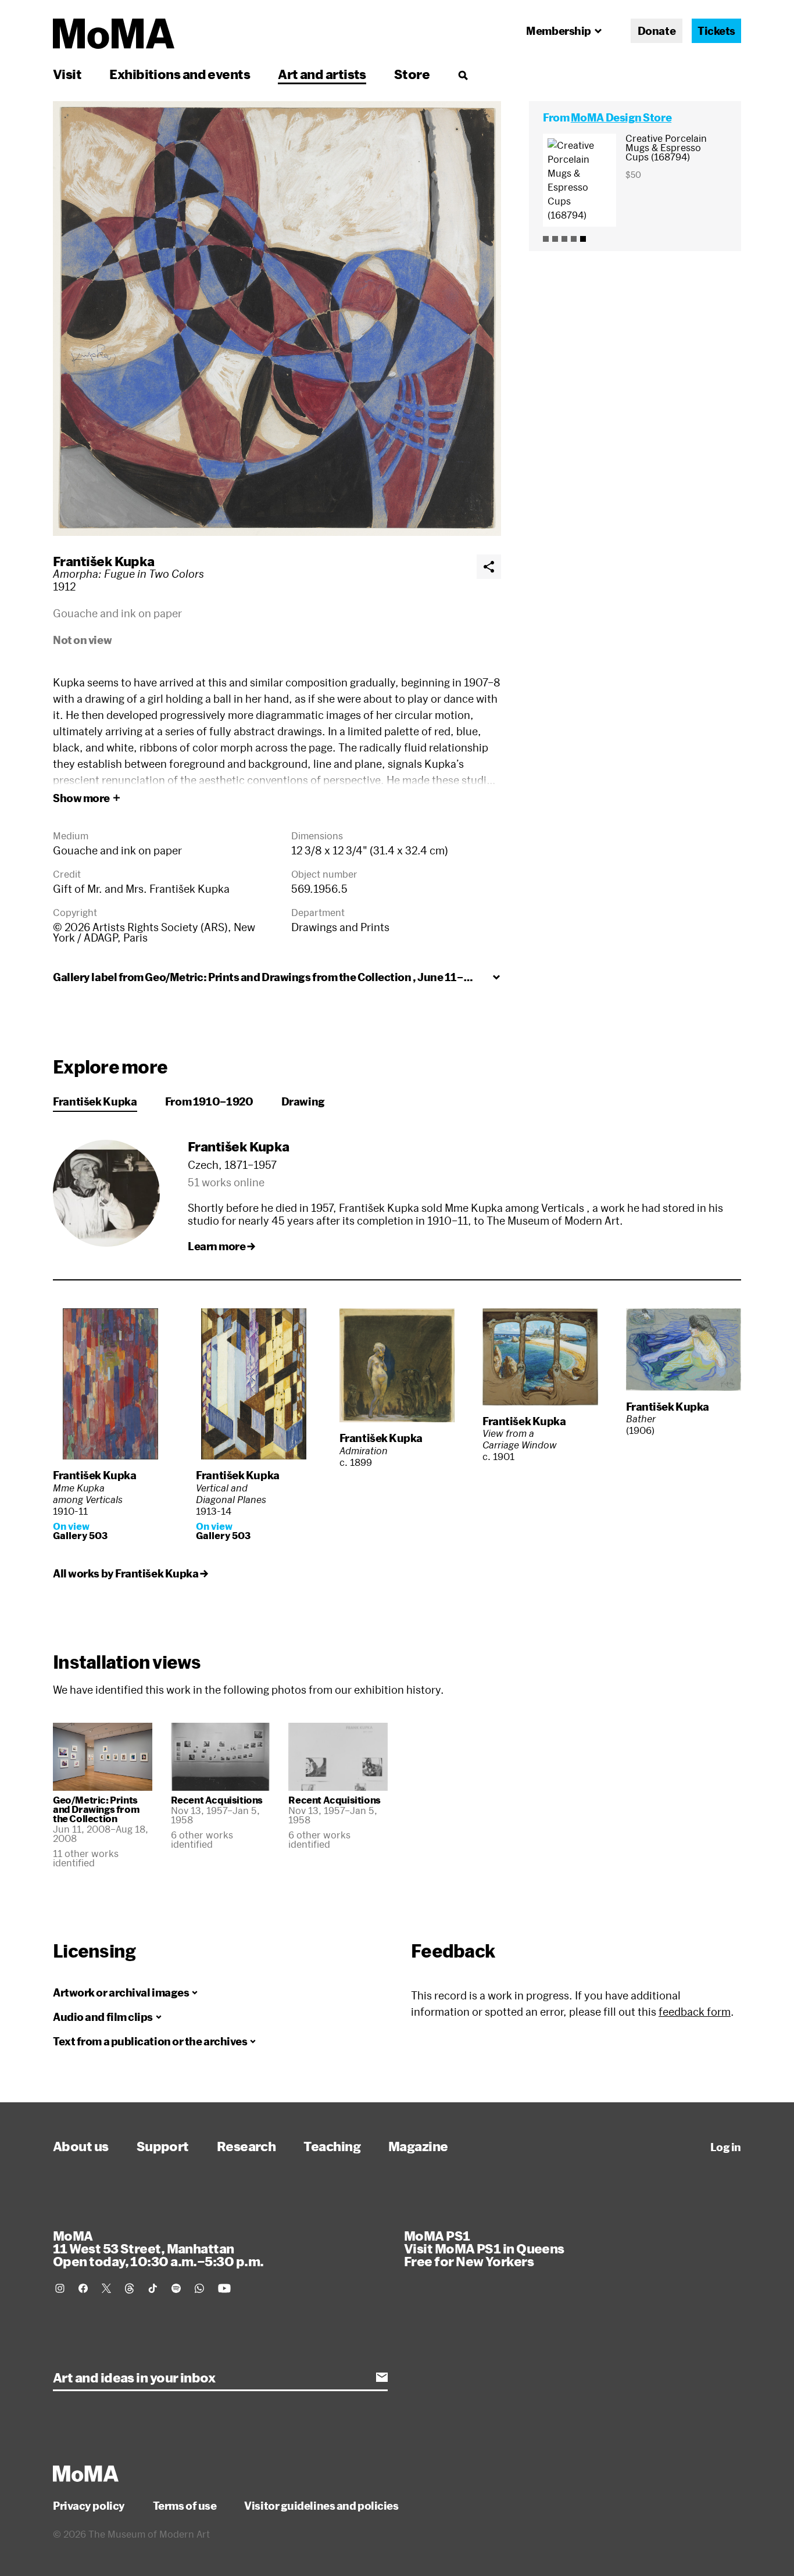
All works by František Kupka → (130, 1573)
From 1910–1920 (209, 1101)
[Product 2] (555, 239)
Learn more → (221, 1246)
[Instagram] (60, 2288)
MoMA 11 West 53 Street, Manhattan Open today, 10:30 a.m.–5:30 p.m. (158, 2248)
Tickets (716, 31)
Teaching (332, 2146)
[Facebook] (83, 2288)
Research (246, 2146)
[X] (106, 2288)
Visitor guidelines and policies (321, 2506)
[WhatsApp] (199, 2288)
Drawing (303, 1101)
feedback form (695, 2012)
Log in (726, 2147)
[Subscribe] (382, 2377)
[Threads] (130, 2288)
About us (81, 2146)
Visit (67, 74)
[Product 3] (564, 239)
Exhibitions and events (180, 74)
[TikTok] (153, 2288)
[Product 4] (574, 239)
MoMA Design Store (621, 117)
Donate (657, 31)
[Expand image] (277, 319)
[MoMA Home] (114, 34)
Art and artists (322, 74)
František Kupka (104, 561)
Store (412, 74)
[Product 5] (583, 239)
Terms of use (185, 2506)
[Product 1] (546, 239)
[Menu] (463, 75)
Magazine (418, 2146)
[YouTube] (224, 2288)
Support (163, 2146)
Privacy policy (89, 2506)
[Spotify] (176, 2288)
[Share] (489, 567)
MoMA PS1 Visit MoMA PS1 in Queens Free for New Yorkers (484, 2248)
